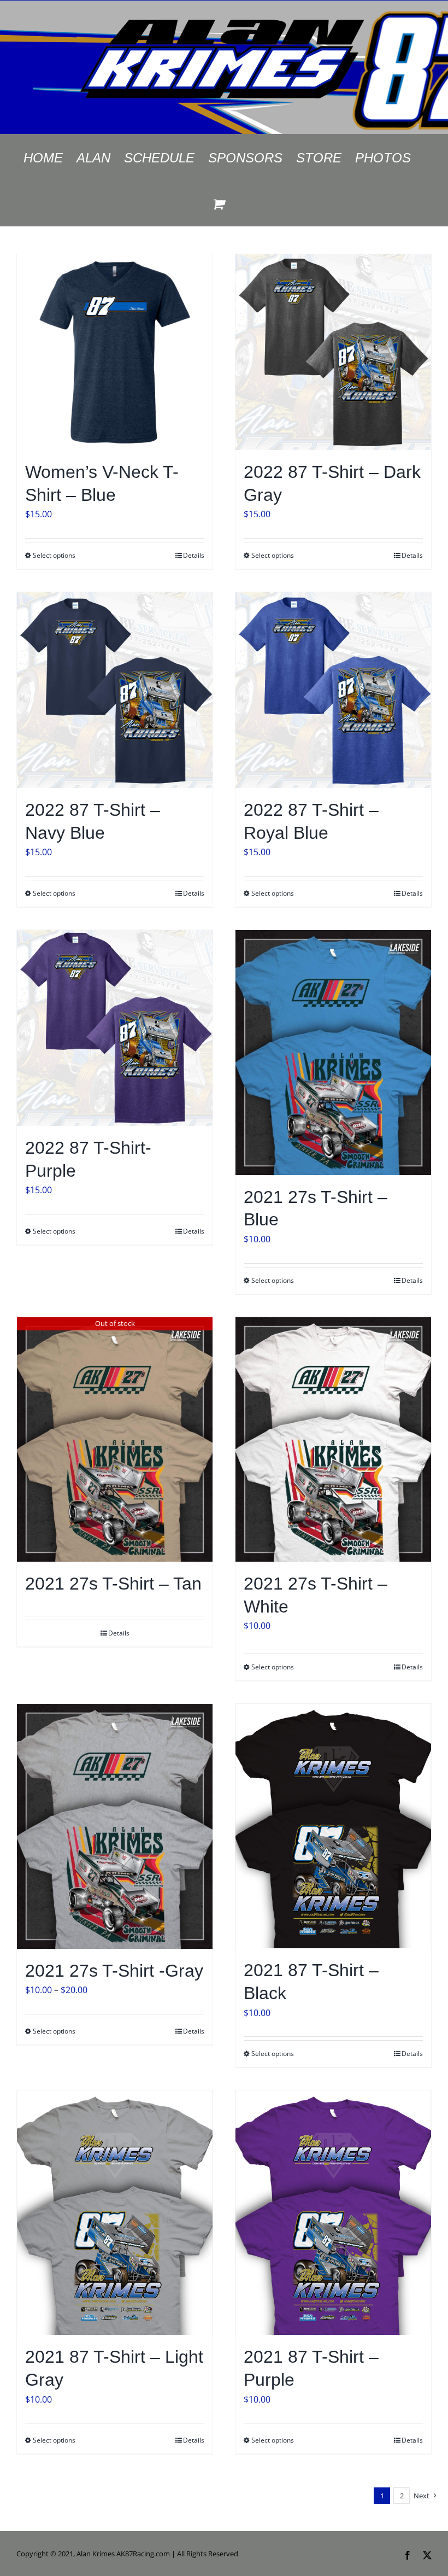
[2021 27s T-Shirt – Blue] (333, 1053)
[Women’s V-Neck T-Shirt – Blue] (115, 352)
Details (194, 555)
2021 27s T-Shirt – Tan (113, 1584)
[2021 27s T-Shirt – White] (333, 1440)
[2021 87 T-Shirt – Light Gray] (115, 2213)
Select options (54, 555)
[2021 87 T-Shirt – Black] (333, 1826)
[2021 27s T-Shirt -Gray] (115, 1826)
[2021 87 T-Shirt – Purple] (333, 2213)
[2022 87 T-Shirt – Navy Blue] (115, 690)
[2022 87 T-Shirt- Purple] (115, 1028)
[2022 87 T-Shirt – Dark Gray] (333, 352)
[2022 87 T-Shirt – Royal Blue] (333, 690)
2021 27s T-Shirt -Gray (114, 1971)
